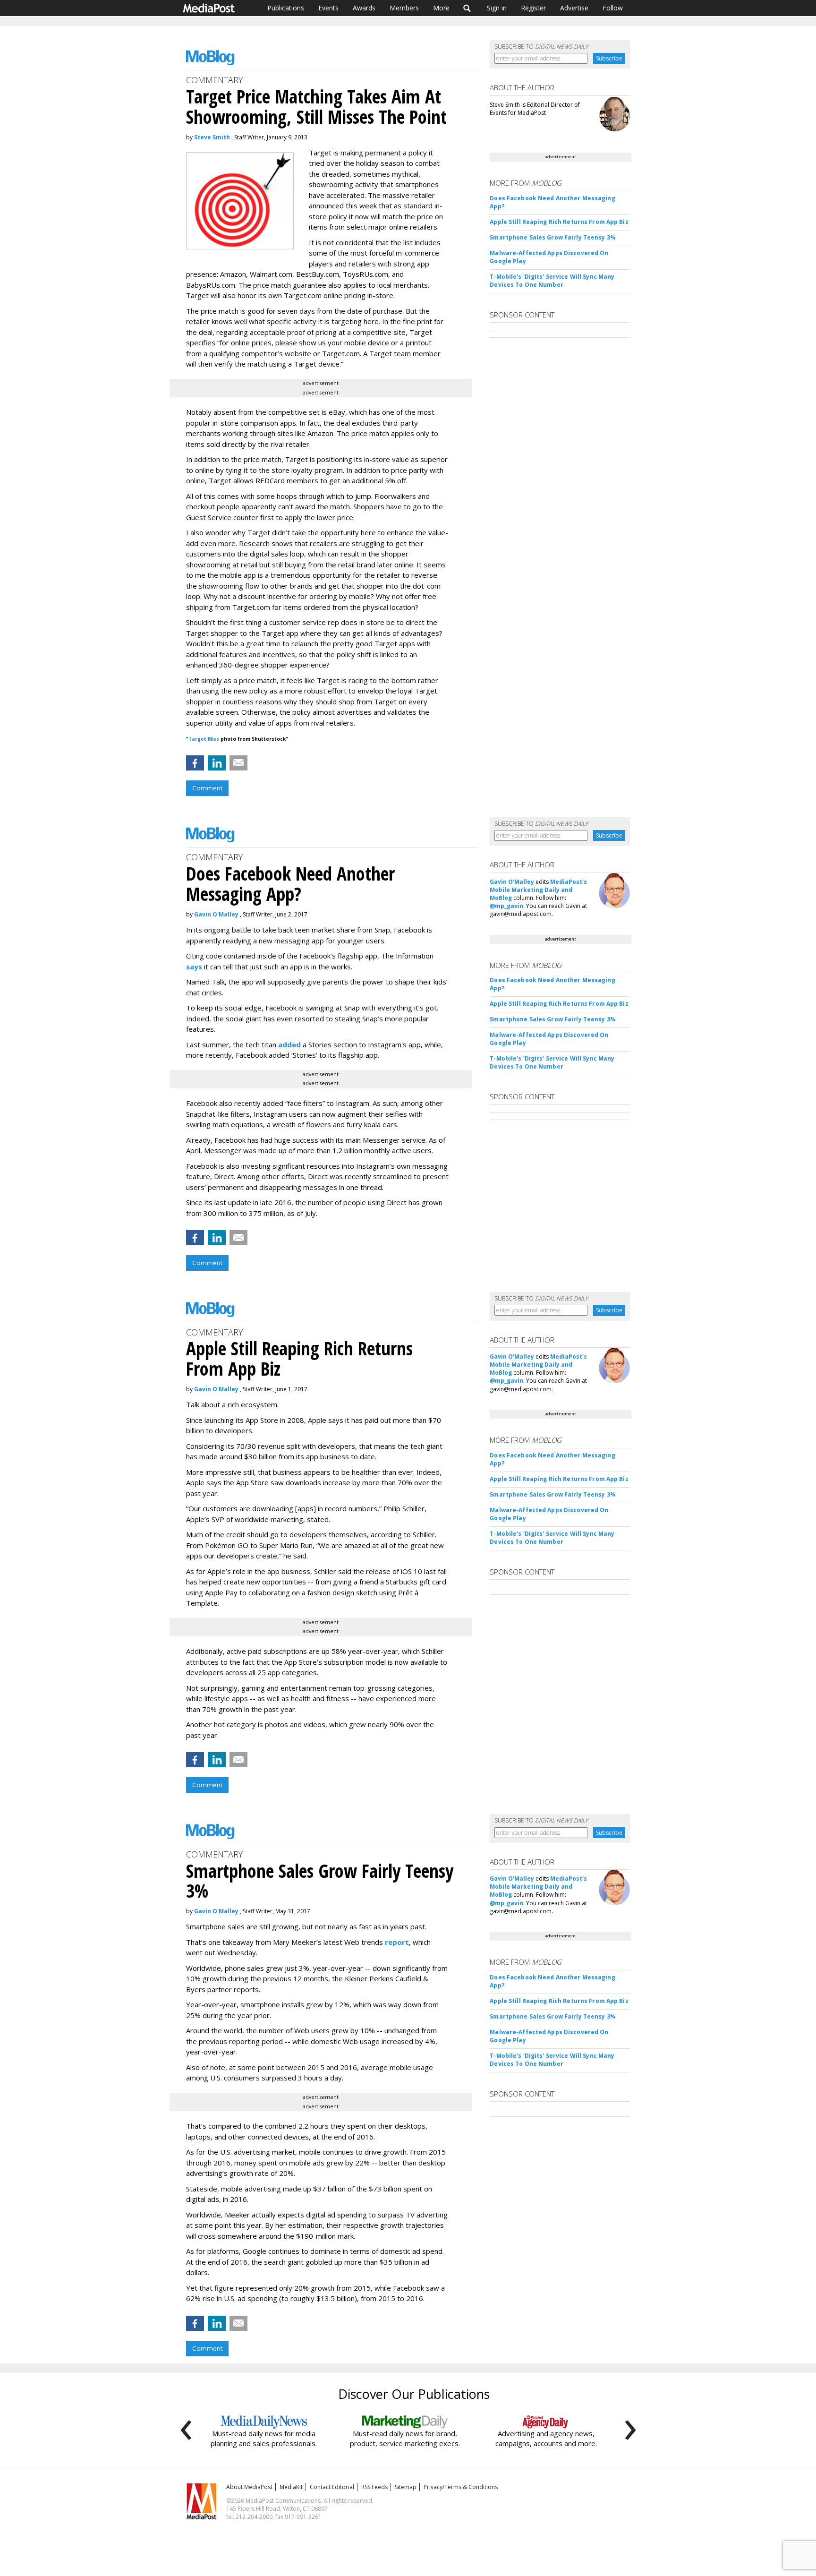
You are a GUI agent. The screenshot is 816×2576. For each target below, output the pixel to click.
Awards (364, 8)
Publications (286, 8)
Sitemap (406, 2487)
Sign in (497, 8)
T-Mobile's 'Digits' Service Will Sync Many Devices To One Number (552, 281)
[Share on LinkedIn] (217, 763)
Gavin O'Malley (216, 914)
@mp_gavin (506, 906)
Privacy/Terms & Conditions (461, 2487)
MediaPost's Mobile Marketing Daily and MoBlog (538, 890)
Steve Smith (212, 137)
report (397, 1942)
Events (328, 8)
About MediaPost (249, 2487)
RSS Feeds (374, 2487)
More (441, 8)
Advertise (574, 8)
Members (404, 8)
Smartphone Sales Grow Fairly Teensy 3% (553, 237)
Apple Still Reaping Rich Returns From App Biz (559, 222)
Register (533, 8)
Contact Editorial (332, 2487)
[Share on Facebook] (195, 763)
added (289, 1044)
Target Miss (204, 739)
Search (467, 8)
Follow (613, 8)
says (194, 967)
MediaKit (291, 2487)
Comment (207, 788)
